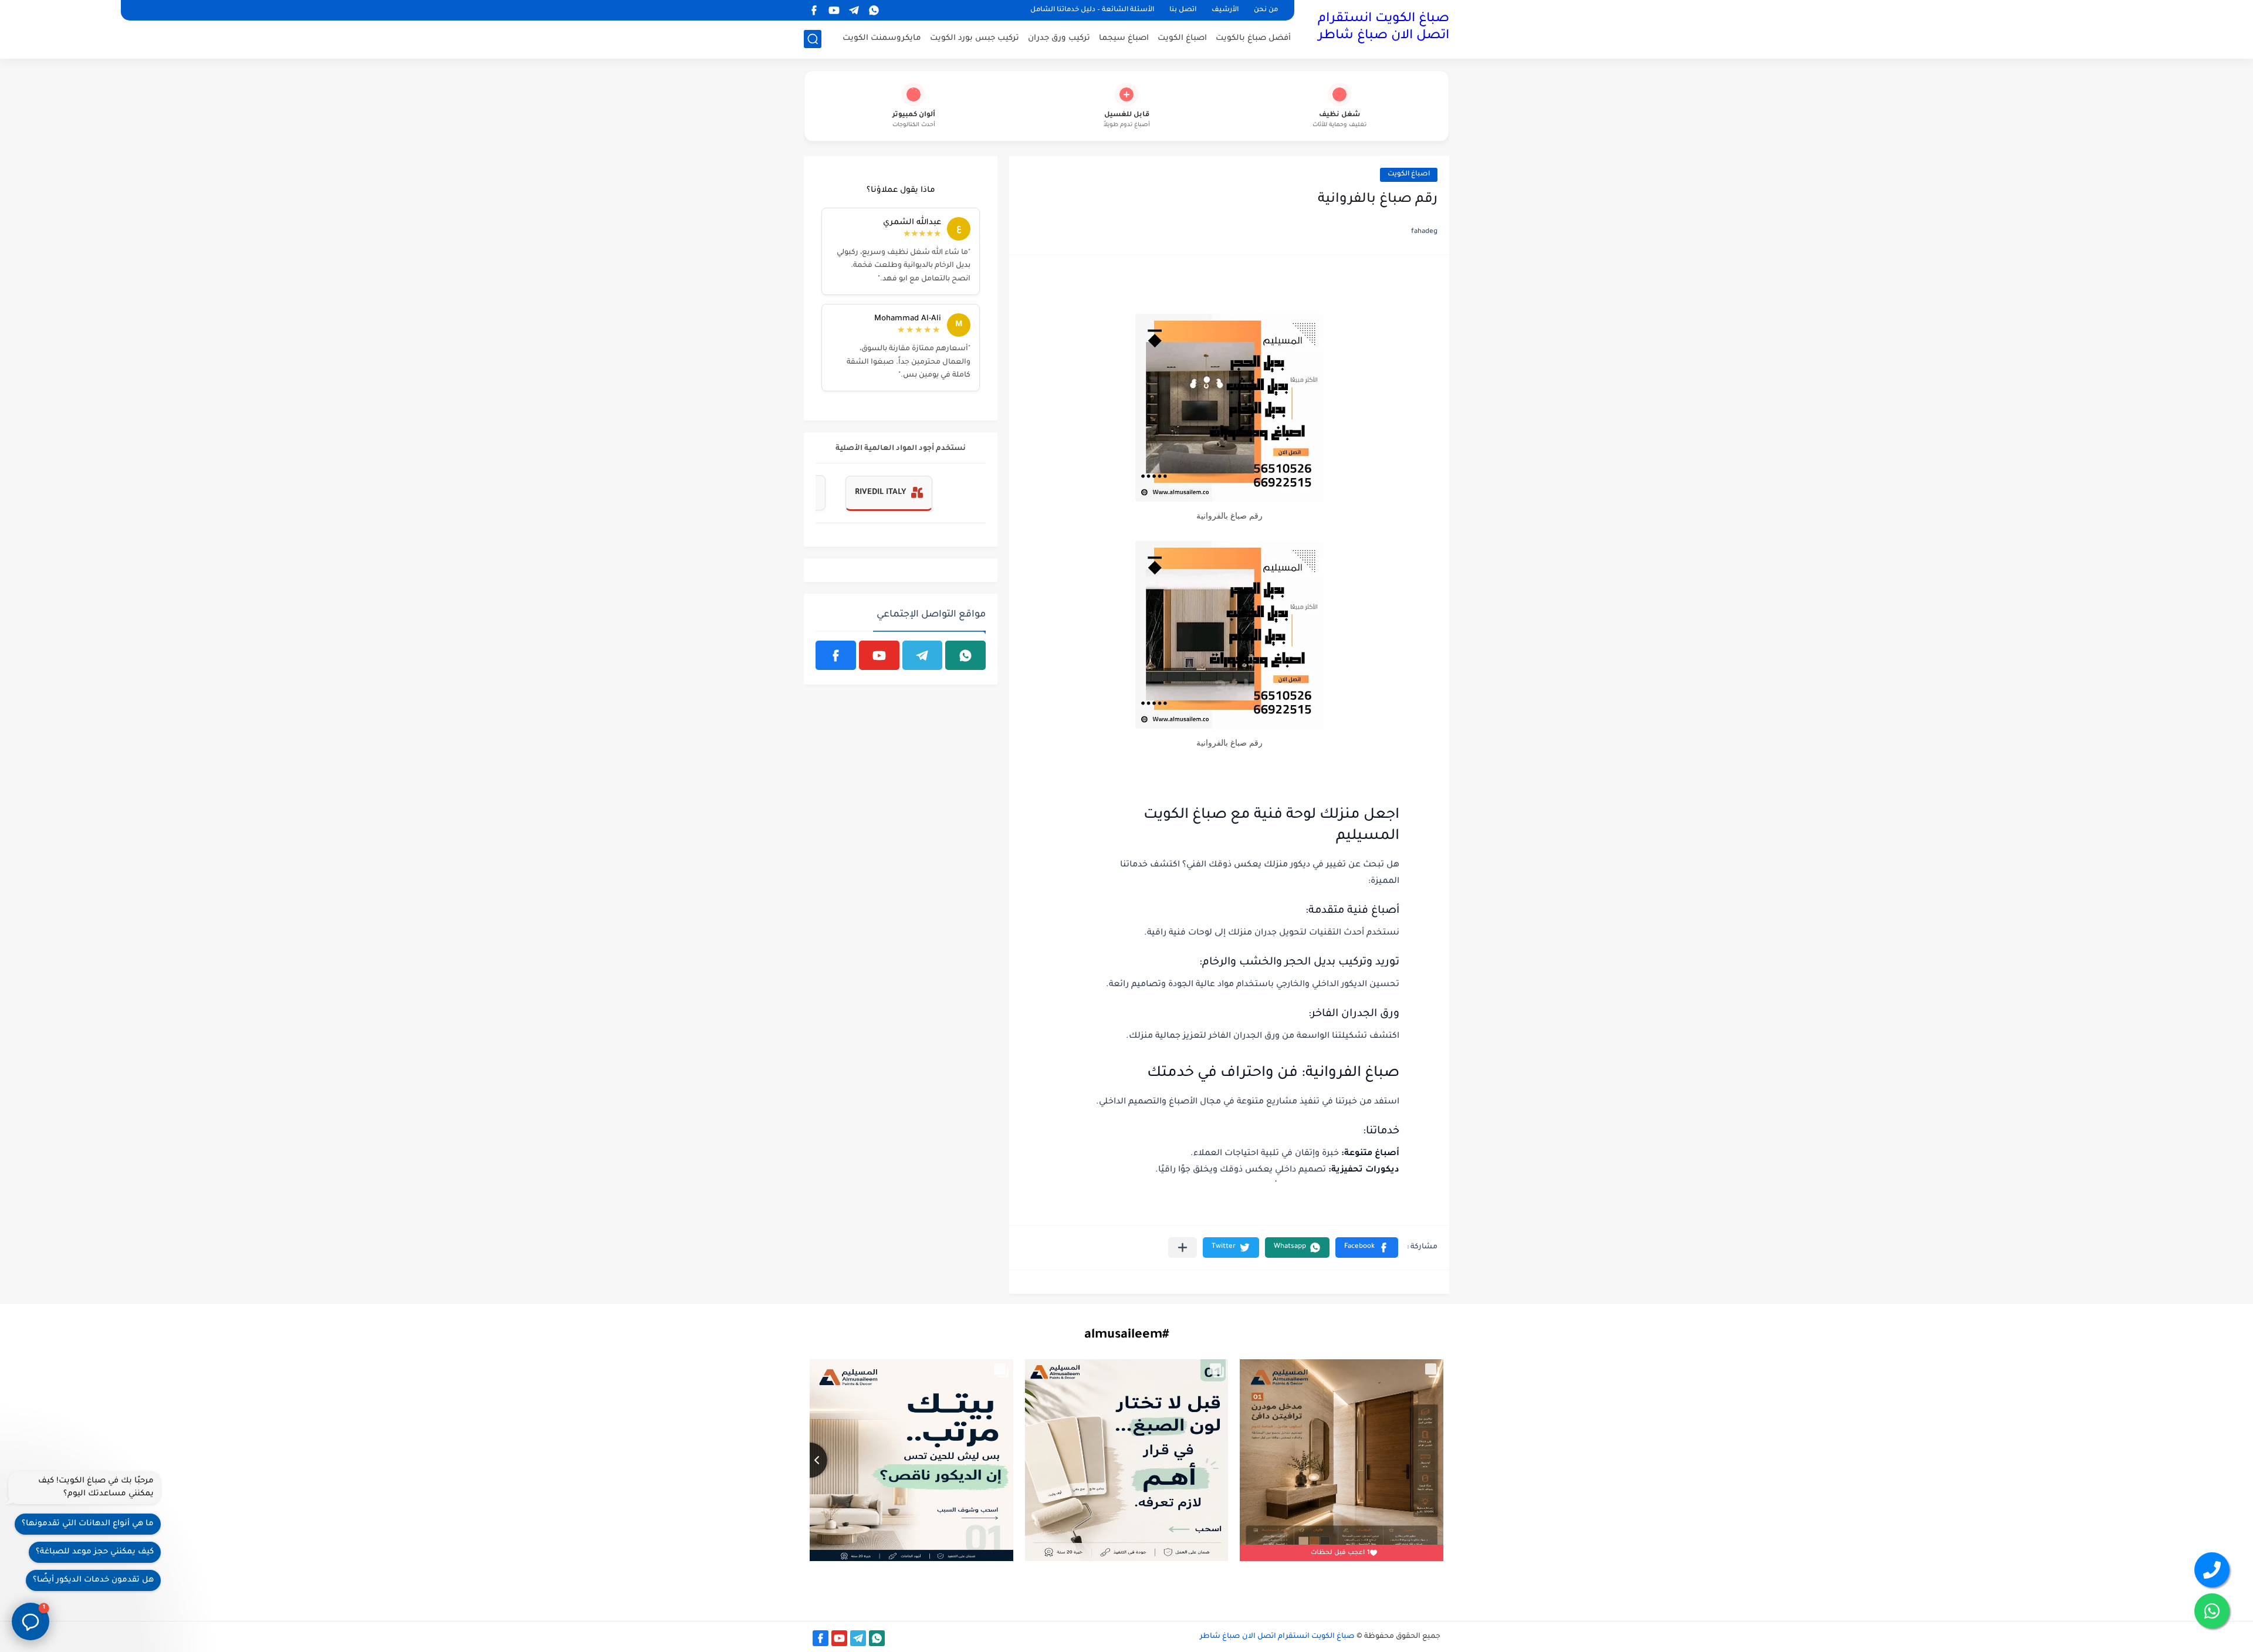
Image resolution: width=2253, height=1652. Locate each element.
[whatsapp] (874, 10)
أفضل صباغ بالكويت (1253, 38)
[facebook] (814, 10)
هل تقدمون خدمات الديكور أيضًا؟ (93, 1580)
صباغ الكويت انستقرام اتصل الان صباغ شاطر (1383, 28)
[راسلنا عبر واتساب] (2212, 1611)
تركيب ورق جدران (1059, 38)
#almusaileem (1126, 1336)
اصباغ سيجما (1124, 38)
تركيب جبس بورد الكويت (975, 38)
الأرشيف (1225, 10)
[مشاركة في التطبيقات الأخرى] (1183, 1248)
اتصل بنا (1183, 10)
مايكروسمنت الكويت (882, 38)
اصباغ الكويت (1182, 38)
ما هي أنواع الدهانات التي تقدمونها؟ (88, 1524)
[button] (1367, 1248)
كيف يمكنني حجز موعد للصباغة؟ (95, 1552)
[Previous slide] (810, 1460)
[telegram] (854, 10)
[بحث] (813, 39)
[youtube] (834, 10)
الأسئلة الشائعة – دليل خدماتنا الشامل (1092, 10)
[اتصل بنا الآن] (2212, 1570)
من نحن (1266, 10)
